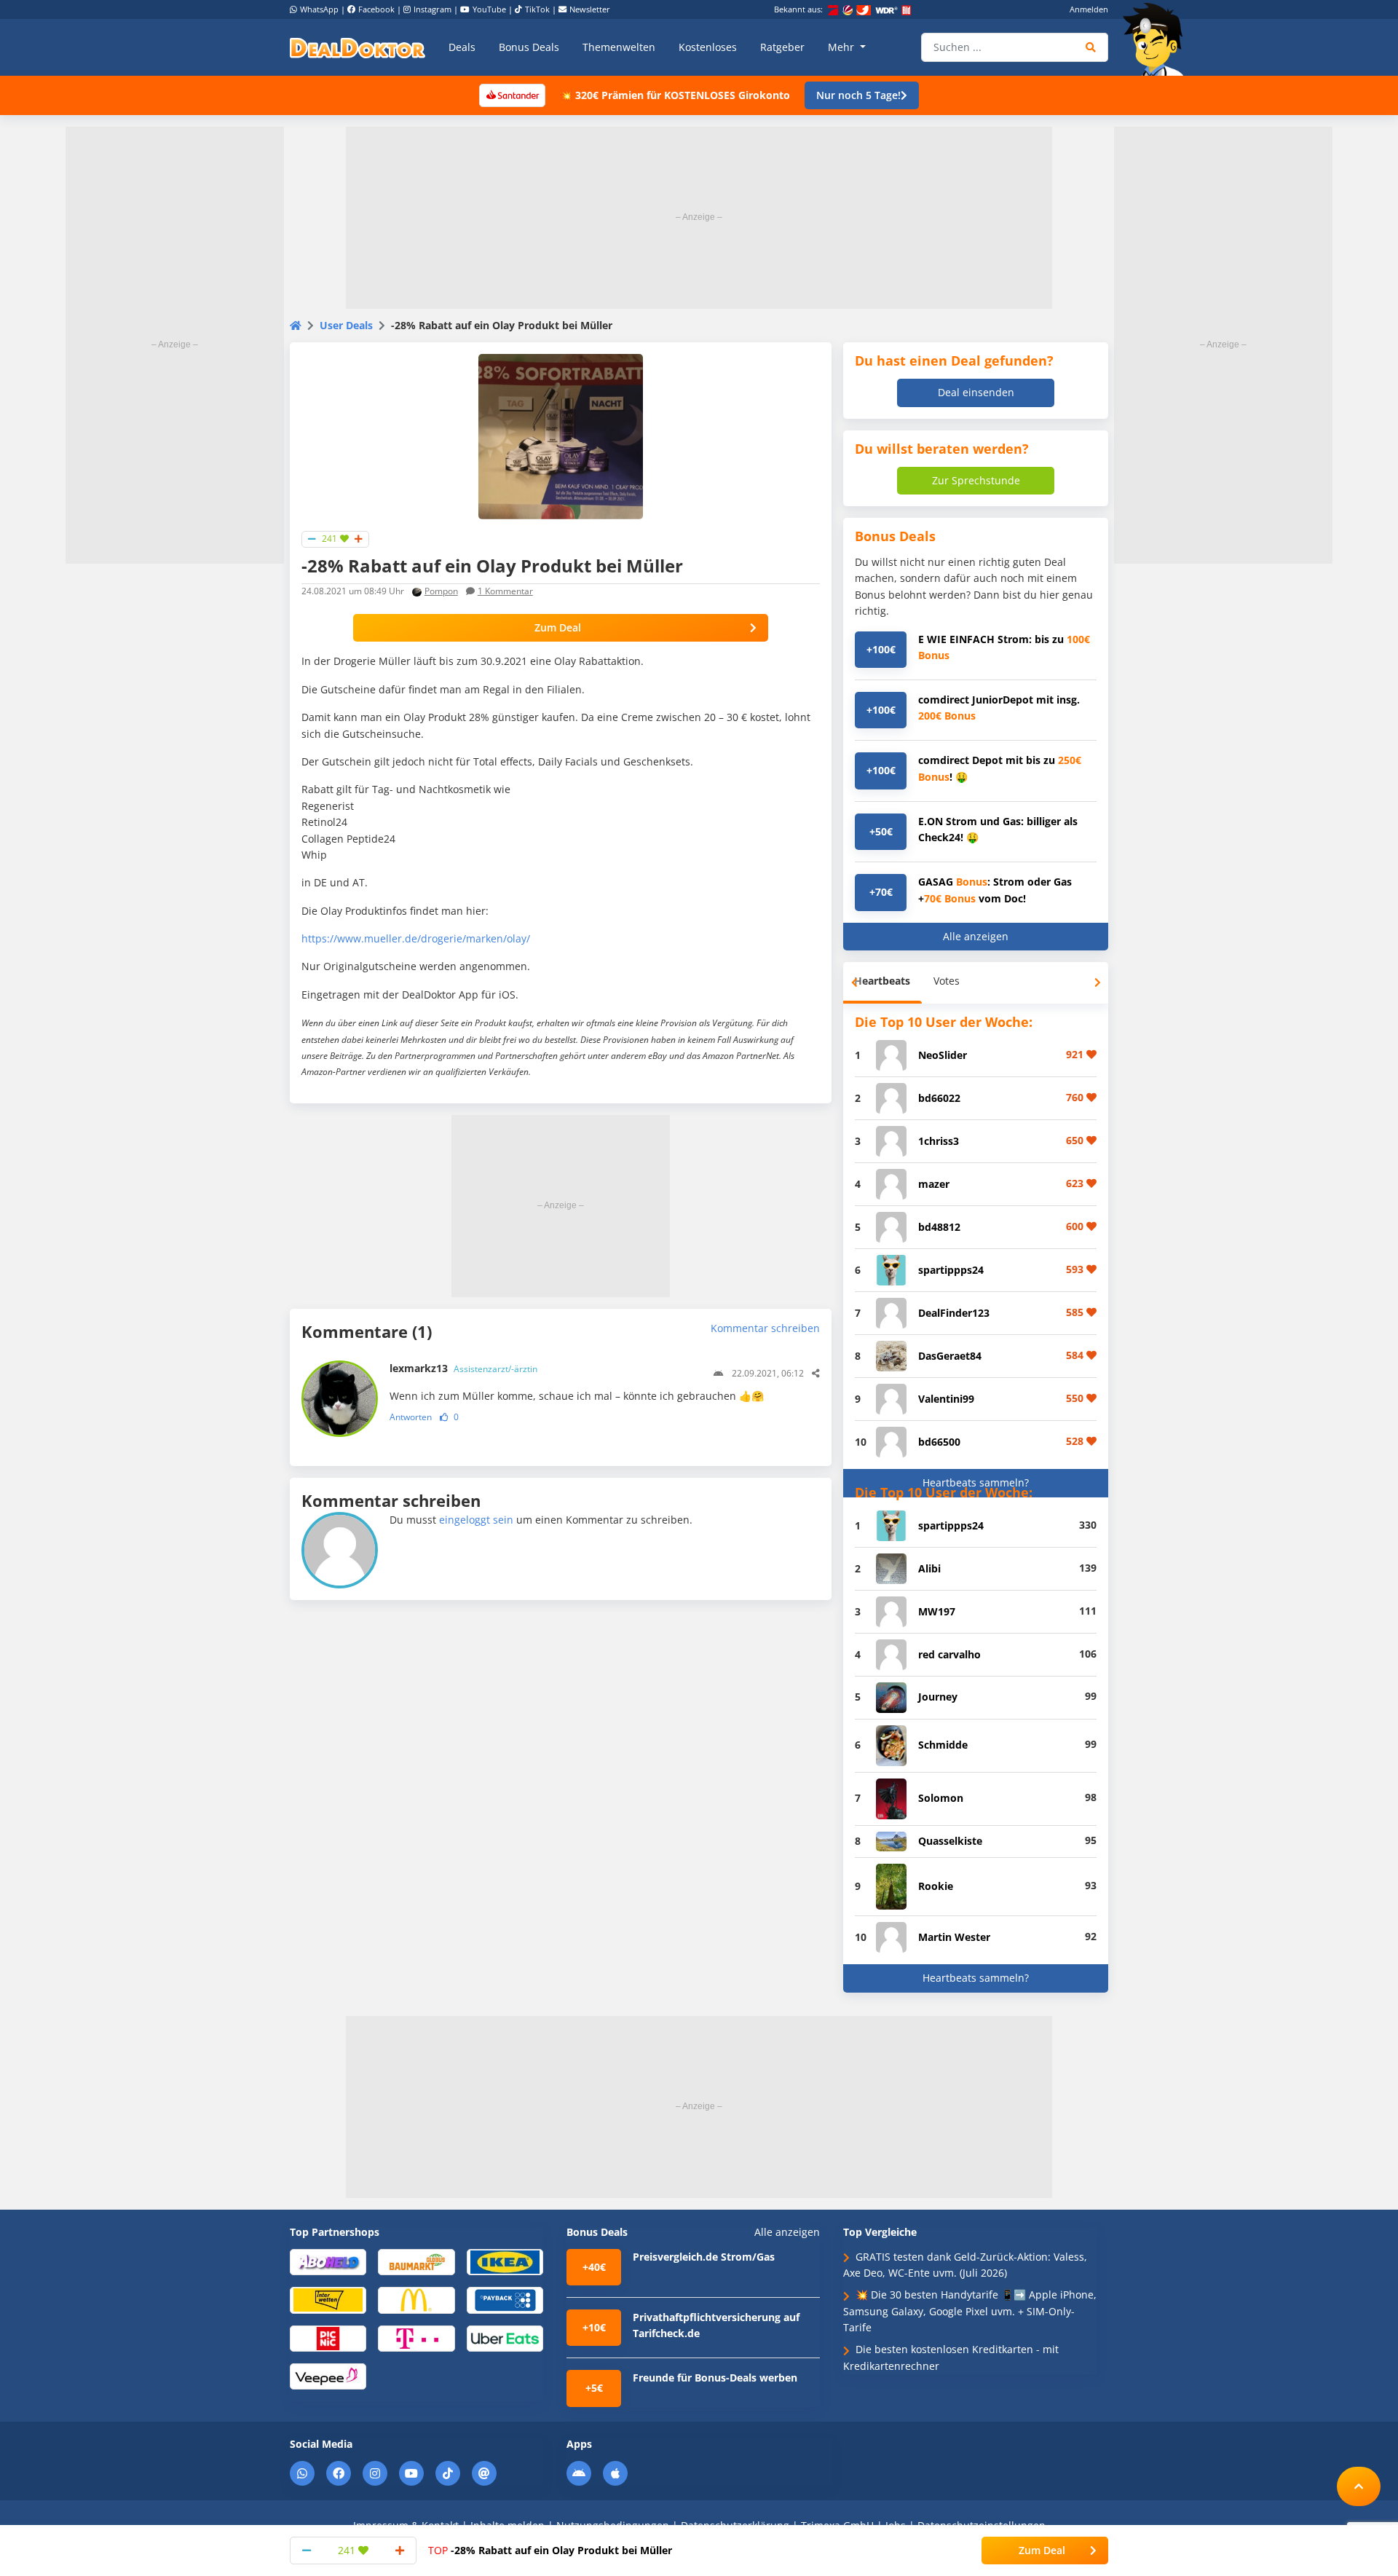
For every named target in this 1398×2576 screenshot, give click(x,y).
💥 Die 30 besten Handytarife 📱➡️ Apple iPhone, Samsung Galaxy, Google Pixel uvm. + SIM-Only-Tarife (970, 2311)
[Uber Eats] (505, 2337)
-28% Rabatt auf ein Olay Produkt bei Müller (550, 2550)
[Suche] (1091, 47)
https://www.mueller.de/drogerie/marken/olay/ (416, 938)
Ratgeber (782, 47)
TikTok (537, 9)
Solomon (941, 1798)
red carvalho (949, 1654)
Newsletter (590, 9)
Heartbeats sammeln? (976, 1482)
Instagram (433, 9)
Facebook (376, 9)
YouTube (489, 9)
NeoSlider (943, 1055)
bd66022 (939, 1098)
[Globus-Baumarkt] (416, 2261)
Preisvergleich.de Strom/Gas (704, 2257)
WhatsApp (319, 9)
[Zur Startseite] (1158, 39)
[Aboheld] (328, 2261)
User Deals (346, 325)
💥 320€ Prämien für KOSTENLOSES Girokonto (675, 95)
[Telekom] (416, 2337)
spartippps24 (951, 1270)
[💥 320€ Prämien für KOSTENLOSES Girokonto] (512, 94)
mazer (934, 1184)
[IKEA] (505, 2261)
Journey (938, 1697)
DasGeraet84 (950, 1356)
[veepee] (328, 2375)
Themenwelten (619, 47)
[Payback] (505, 2300)
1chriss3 (939, 1141)
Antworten (411, 1417)
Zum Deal (558, 627)
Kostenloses (708, 47)
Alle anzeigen (976, 936)
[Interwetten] (328, 2300)
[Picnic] (328, 2337)
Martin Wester (954, 1937)
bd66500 (939, 1442)
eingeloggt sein (476, 1520)
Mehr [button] (842, 47)
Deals (462, 47)
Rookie (936, 1886)
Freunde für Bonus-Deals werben (715, 2378)
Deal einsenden (976, 392)
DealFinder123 (954, 1313)
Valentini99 (946, 1399)
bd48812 (939, 1227)
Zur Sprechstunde (976, 480)
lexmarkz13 (463, 1368)
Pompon (441, 591)
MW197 (937, 1611)
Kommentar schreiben (765, 1328)
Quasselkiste (950, 1841)
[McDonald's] (416, 2300)
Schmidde (943, 1745)
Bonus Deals (529, 47)
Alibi (929, 1568)
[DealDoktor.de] (358, 47)
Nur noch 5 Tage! (858, 95)
